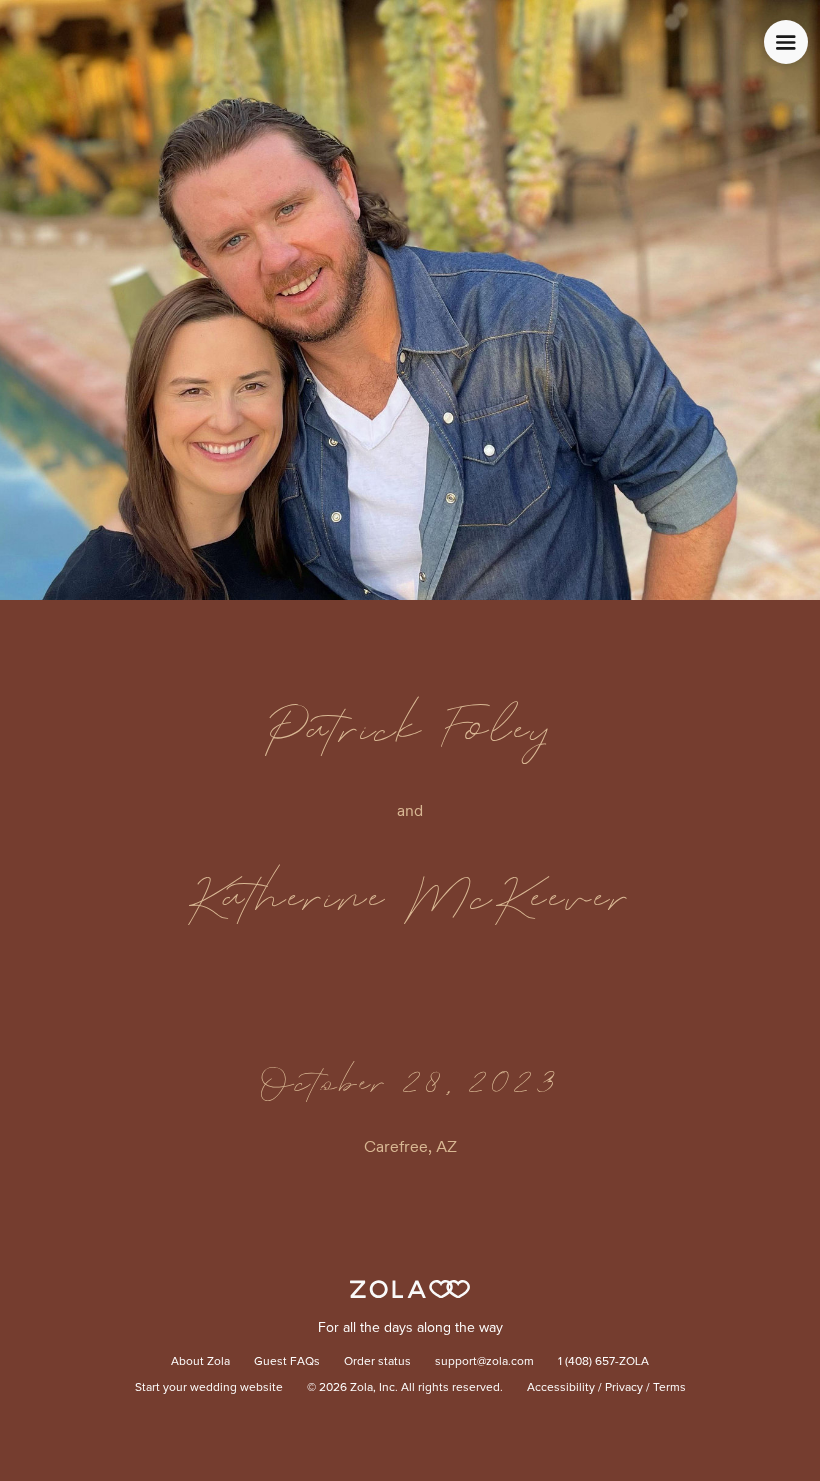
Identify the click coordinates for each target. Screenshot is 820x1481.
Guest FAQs (287, 1362)
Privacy (624, 1388)
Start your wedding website (209, 1388)
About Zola (200, 1362)
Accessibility (561, 1388)
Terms (669, 1388)
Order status (377, 1362)
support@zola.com (484, 1362)
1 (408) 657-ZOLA (603, 1362)
